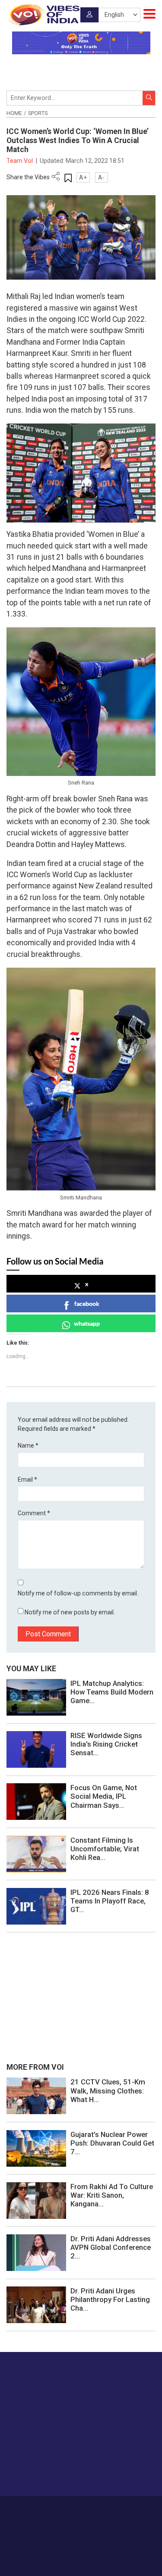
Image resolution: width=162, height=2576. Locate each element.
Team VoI (20, 161)
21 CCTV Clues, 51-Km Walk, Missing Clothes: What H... (108, 2090)
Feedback (132, 2508)
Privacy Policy (68, 2517)
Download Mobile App (81, 2555)
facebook (87, 1304)
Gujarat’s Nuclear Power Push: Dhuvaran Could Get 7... (112, 2143)
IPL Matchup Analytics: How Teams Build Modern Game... (112, 1692)
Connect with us (50, 2472)
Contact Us (100, 2508)
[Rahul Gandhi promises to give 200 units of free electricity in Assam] (36, 2096)
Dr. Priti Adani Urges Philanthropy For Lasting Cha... (110, 2299)
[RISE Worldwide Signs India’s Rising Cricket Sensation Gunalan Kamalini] (36, 1749)
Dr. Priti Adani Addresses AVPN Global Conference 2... (111, 2247)
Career (42, 2508)
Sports (38, 113)
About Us (68, 2508)
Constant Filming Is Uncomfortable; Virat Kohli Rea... (105, 1849)
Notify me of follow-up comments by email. (78, 1593)
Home (14, 113)
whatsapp (87, 1323)
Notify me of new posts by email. (70, 1612)
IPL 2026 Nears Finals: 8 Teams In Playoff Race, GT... (110, 1901)
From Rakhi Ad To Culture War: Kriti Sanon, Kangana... (112, 2195)
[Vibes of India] (43, 15)
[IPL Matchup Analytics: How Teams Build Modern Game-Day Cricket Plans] (36, 1697)
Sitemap (101, 2517)
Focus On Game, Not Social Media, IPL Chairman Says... (104, 1796)
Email (27, 1480)
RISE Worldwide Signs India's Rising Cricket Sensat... (106, 1744)
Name (28, 1445)
